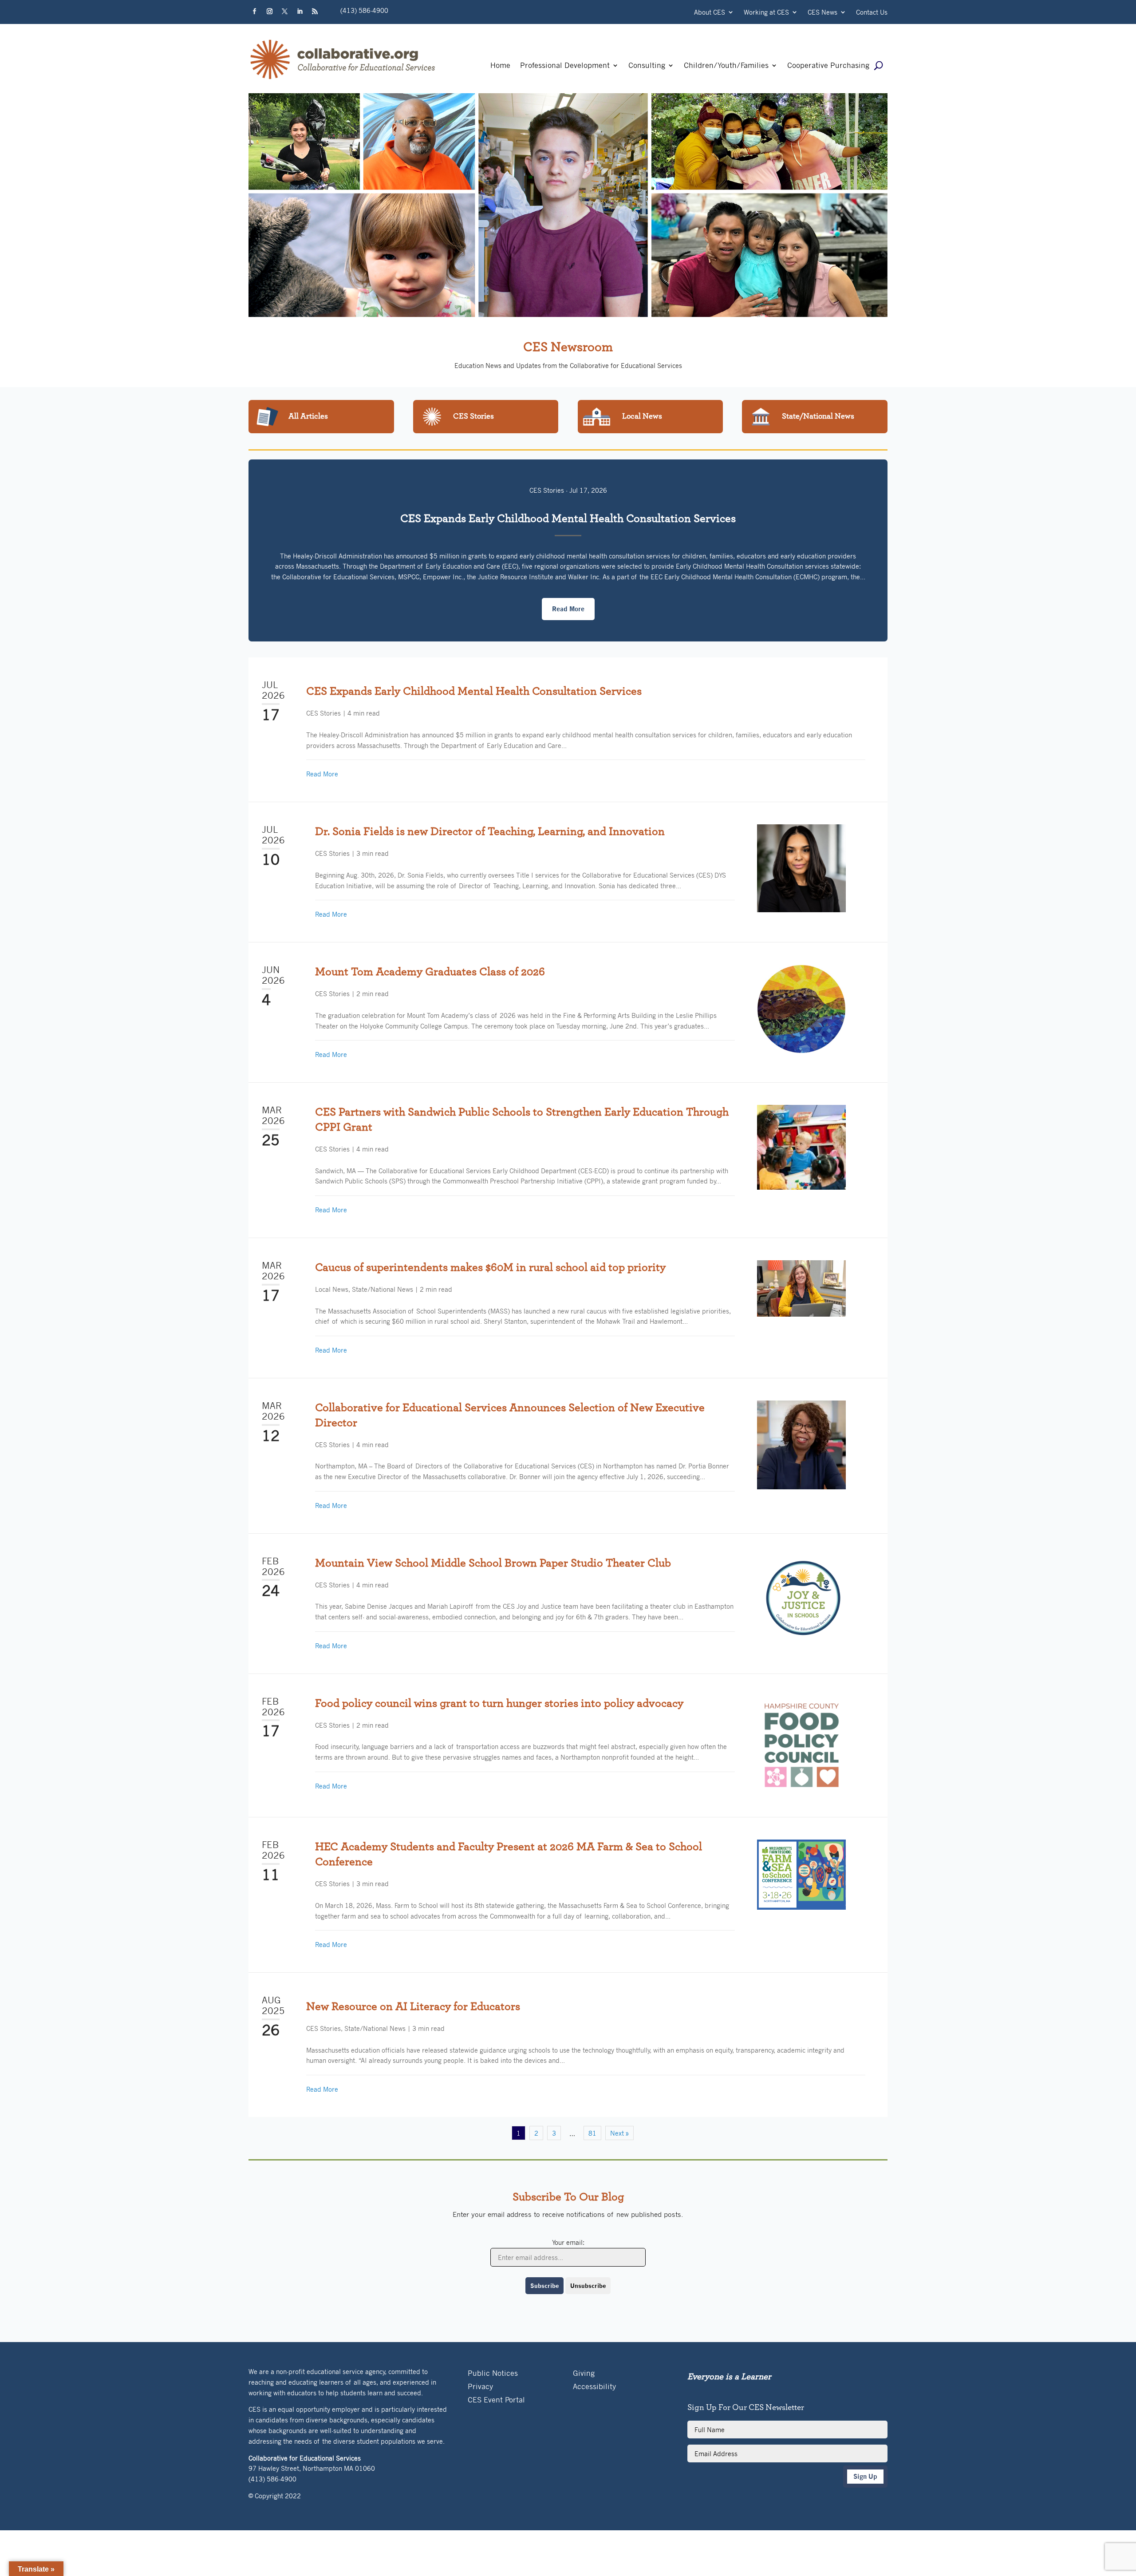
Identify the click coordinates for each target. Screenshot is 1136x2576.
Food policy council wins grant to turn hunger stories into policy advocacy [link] (499, 1703)
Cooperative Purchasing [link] (828, 66)
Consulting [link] (647, 66)
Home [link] (500, 66)
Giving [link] (584, 2374)
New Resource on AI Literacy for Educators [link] (413, 2006)
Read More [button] (568, 609)
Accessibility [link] (594, 2387)
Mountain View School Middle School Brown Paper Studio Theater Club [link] (493, 1563)
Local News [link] (332, 1289)
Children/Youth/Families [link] (726, 66)
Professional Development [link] (565, 66)
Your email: (568, 2242)
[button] (254, 12)
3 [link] (554, 2133)
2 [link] (536, 2133)
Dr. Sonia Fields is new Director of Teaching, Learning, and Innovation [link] (490, 831)
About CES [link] (710, 13)
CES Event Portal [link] (496, 2400)
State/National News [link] (383, 1289)
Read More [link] (322, 774)
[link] (343, 79)
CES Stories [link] (547, 490)
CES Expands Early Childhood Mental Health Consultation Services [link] (568, 518)
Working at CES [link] (766, 13)
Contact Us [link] (872, 13)
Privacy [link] (480, 2387)
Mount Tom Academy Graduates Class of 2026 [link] (430, 972)
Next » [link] (619, 2133)
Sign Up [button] (865, 2476)
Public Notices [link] (493, 2374)
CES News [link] (822, 13)
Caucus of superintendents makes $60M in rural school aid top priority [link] (490, 1267)
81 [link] (592, 2133)
